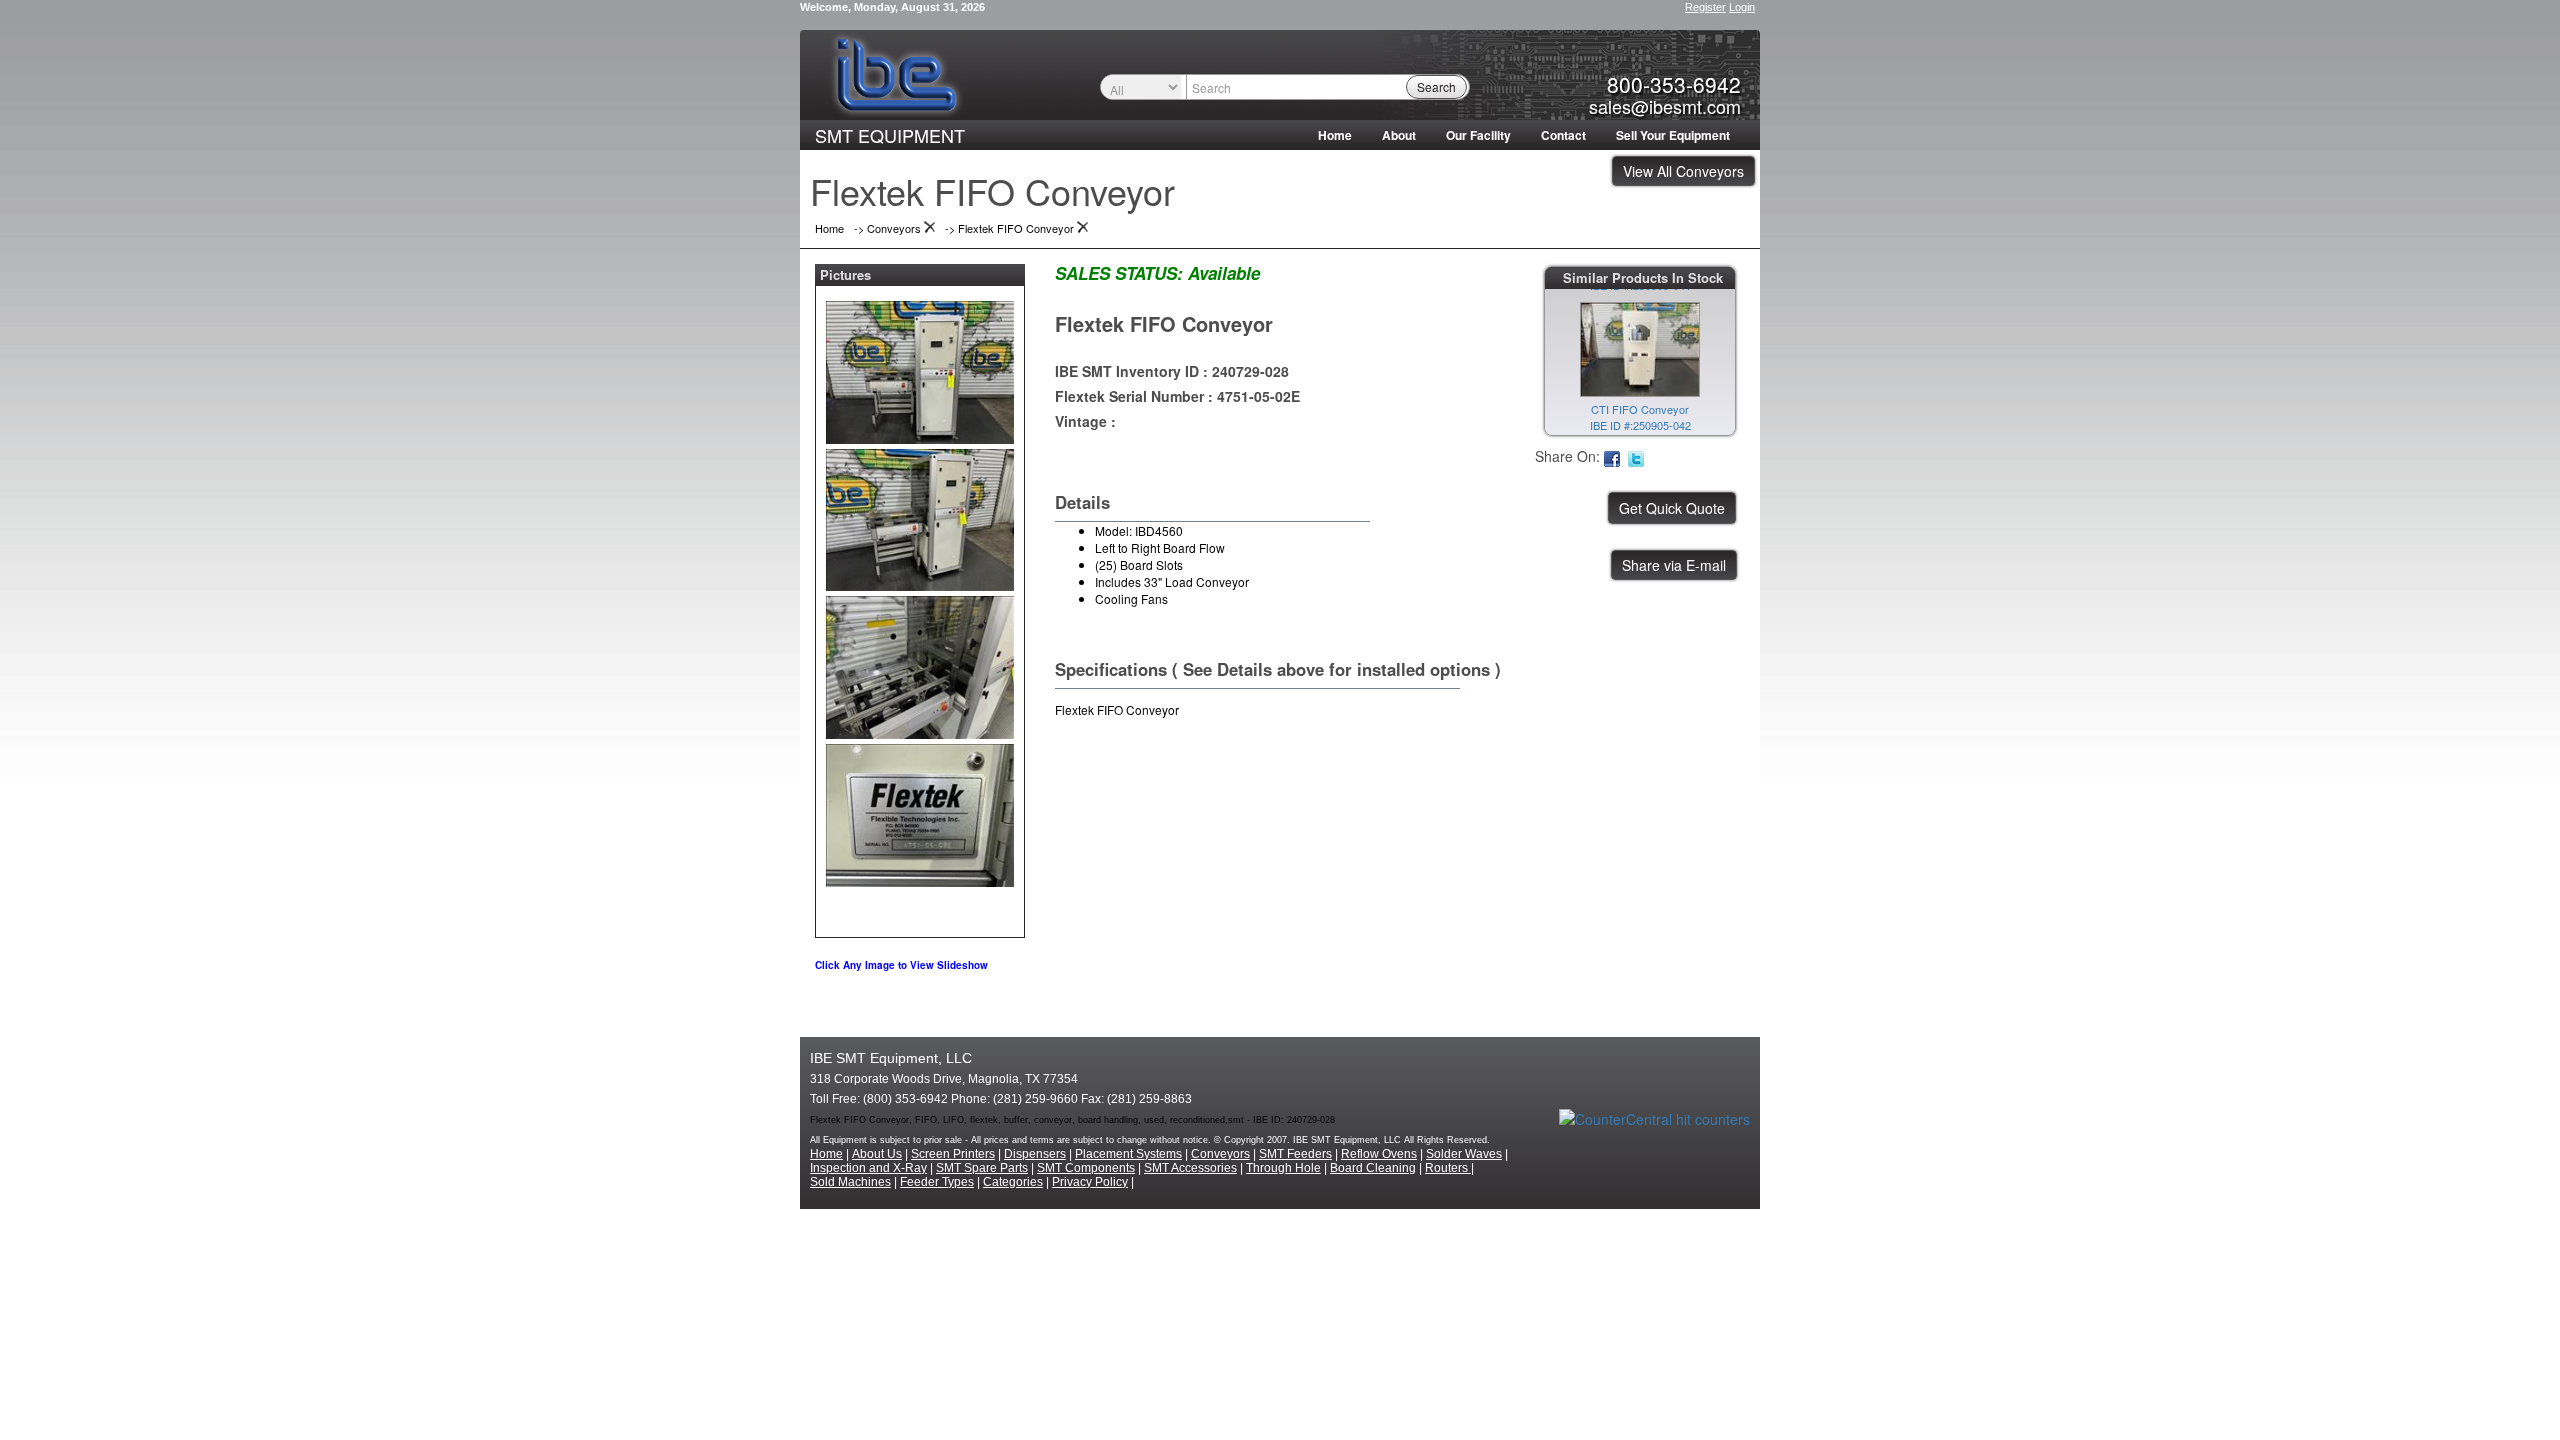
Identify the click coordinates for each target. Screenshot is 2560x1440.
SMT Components (1086, 1168)
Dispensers (1035, 1154)
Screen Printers (953, 1154)
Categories (1013, 1182)
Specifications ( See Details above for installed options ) (1278, 669)
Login (1742, 7)
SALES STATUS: (1119, 273)
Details (1082, 502)
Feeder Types (937, 1182)
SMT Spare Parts (982, 1168)
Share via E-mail (1674, 565)
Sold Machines (850, 1182)
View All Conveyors (1683, 171)
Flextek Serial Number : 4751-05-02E (1177, 396)
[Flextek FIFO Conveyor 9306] (920, 368)
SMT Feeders (1295, 1154)
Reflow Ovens (1379, 1154)
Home (1335, 135)
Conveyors (1220, 1154)
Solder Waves (1464, 1154)
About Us (877, 1154)
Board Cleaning (1373, 1168)
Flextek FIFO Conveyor (1164, 323)
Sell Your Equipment (1673, 135)
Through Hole (1283, 1168)
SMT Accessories (1190, 1168)
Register (1705, 7)
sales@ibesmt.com (1665, 106)
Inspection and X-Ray (868, 1168)
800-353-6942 (1674, 84)
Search (1436, 86)
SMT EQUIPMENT (890, 135)
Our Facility (1478, 135)
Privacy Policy (1090, 1182)
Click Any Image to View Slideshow (901, 965)
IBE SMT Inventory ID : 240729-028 (1172, 371)
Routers (1448, 1168)
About (1399, 135)
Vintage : (1085, 421)
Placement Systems (1128, 1154)
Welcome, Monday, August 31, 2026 (892, 7)
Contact (1563, 135)
